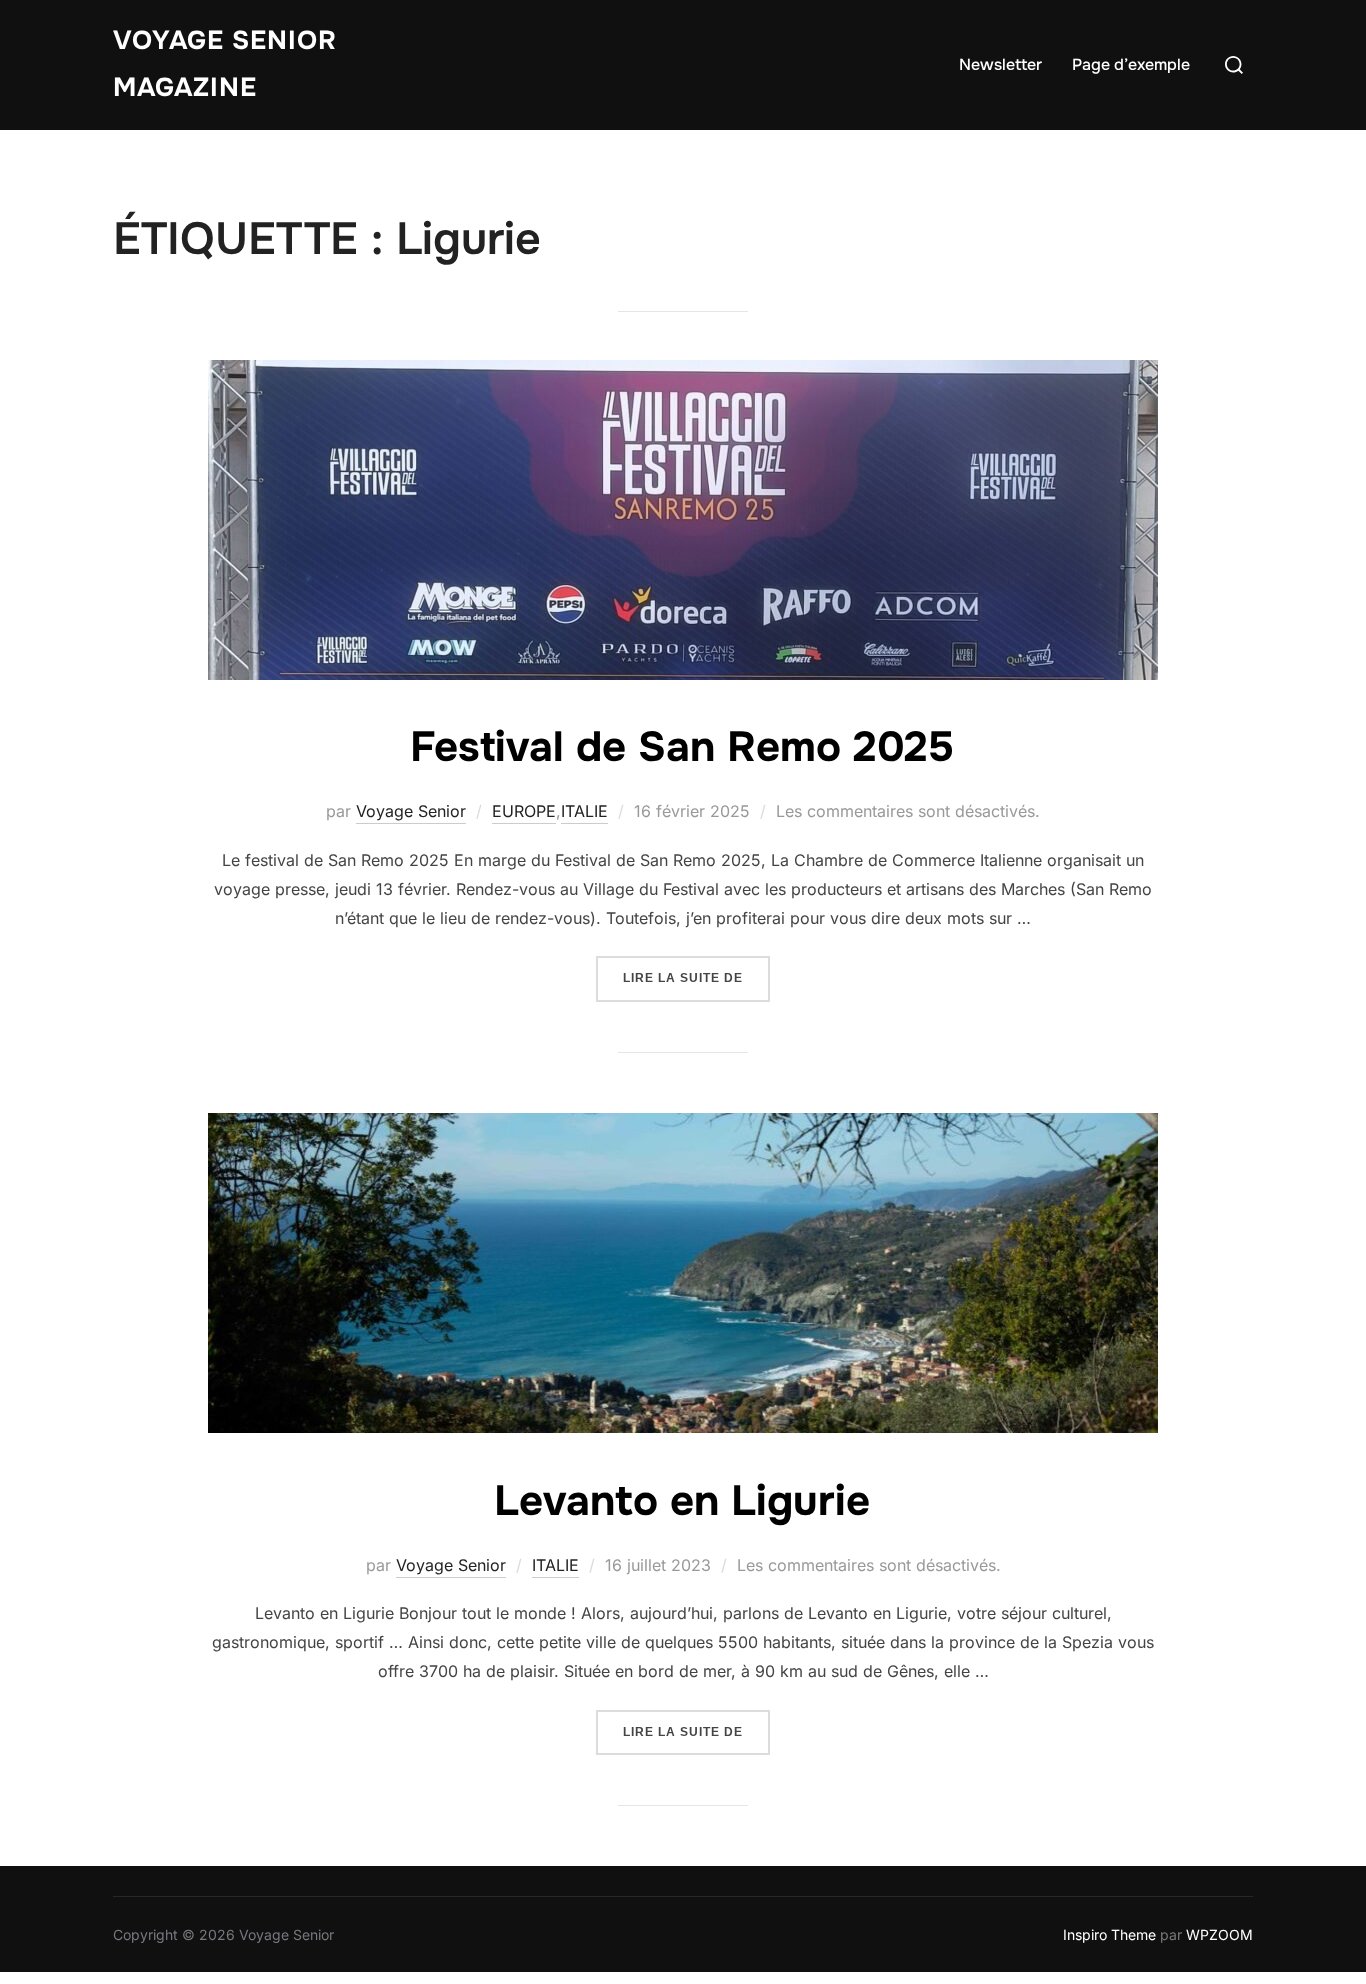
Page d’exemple (1131, 64)
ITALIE (584, 811)
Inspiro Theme (1109, 1934)
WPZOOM (1219, 1934)
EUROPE (524, 811)
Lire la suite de (696, 977)
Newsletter (1000, 64)
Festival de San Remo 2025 (682, 747)
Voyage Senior (411, 811)
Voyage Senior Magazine (225, 64)
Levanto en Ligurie (682, 1501)
